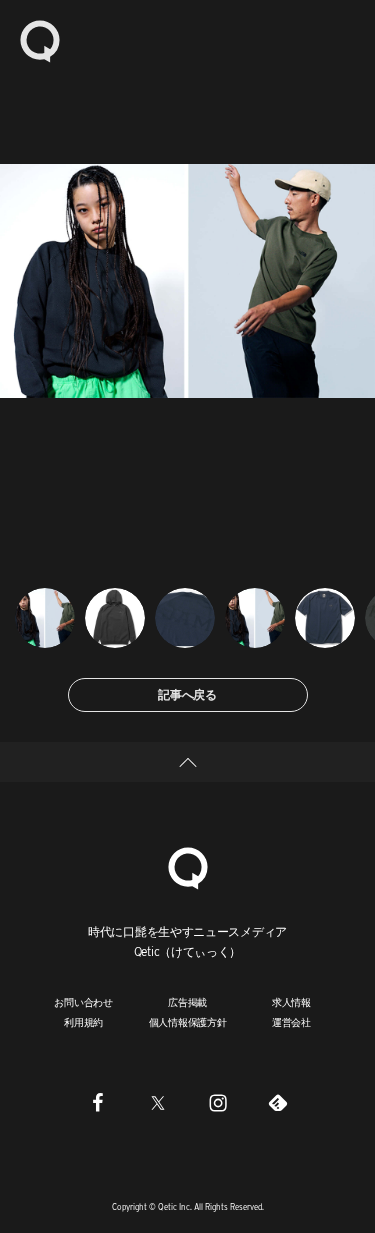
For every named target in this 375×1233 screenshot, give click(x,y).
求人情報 (291, 1002)
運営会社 (291, 1022)
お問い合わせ (83, 1002)
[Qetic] (40, 40)
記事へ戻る (187, 694)
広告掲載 (187, 1002)
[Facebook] (98, 1103)
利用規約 (83, 1022)
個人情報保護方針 (188, 1022)
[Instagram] (218, 1103)
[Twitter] (158, 1103)
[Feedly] (278, 1103)
